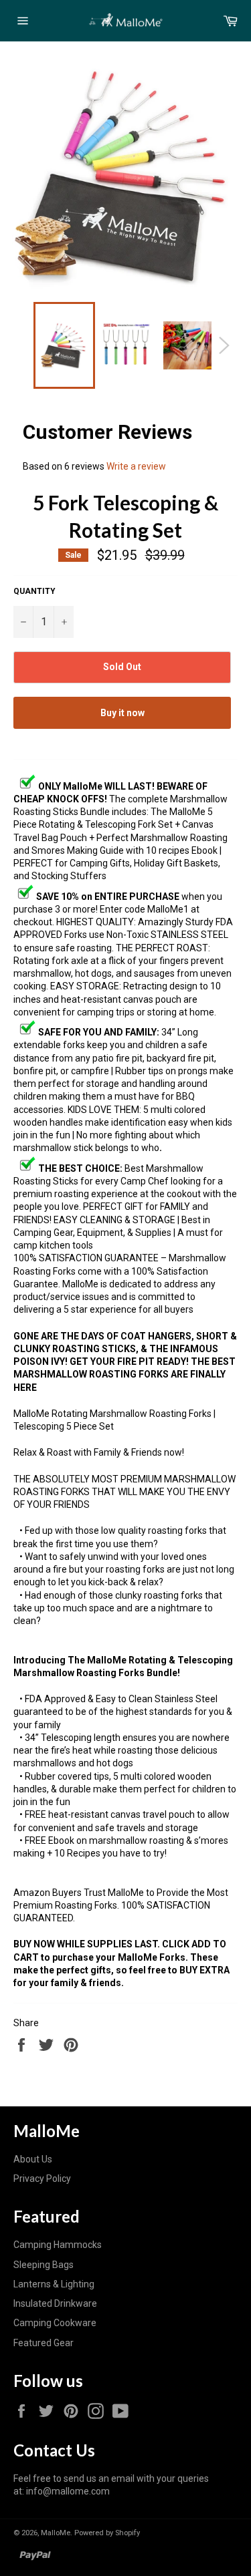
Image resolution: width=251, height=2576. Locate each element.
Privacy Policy (42, 2179)
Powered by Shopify (107, 2533)
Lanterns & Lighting (54, 2284)
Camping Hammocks (58, 2245)
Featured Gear (44, 2343)
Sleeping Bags (44, 2265)
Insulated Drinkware (55, 2303)
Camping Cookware (55, 2323)
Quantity (34, 591)
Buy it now (122, 713)
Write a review (136, 466)
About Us (33, 2159)
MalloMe (56, 2533)
